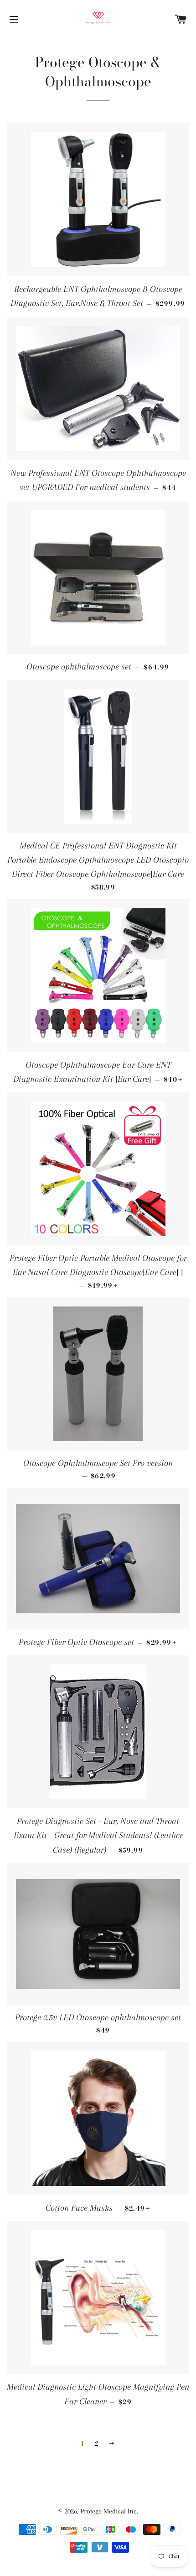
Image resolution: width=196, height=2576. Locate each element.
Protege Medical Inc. (109, 2511)
